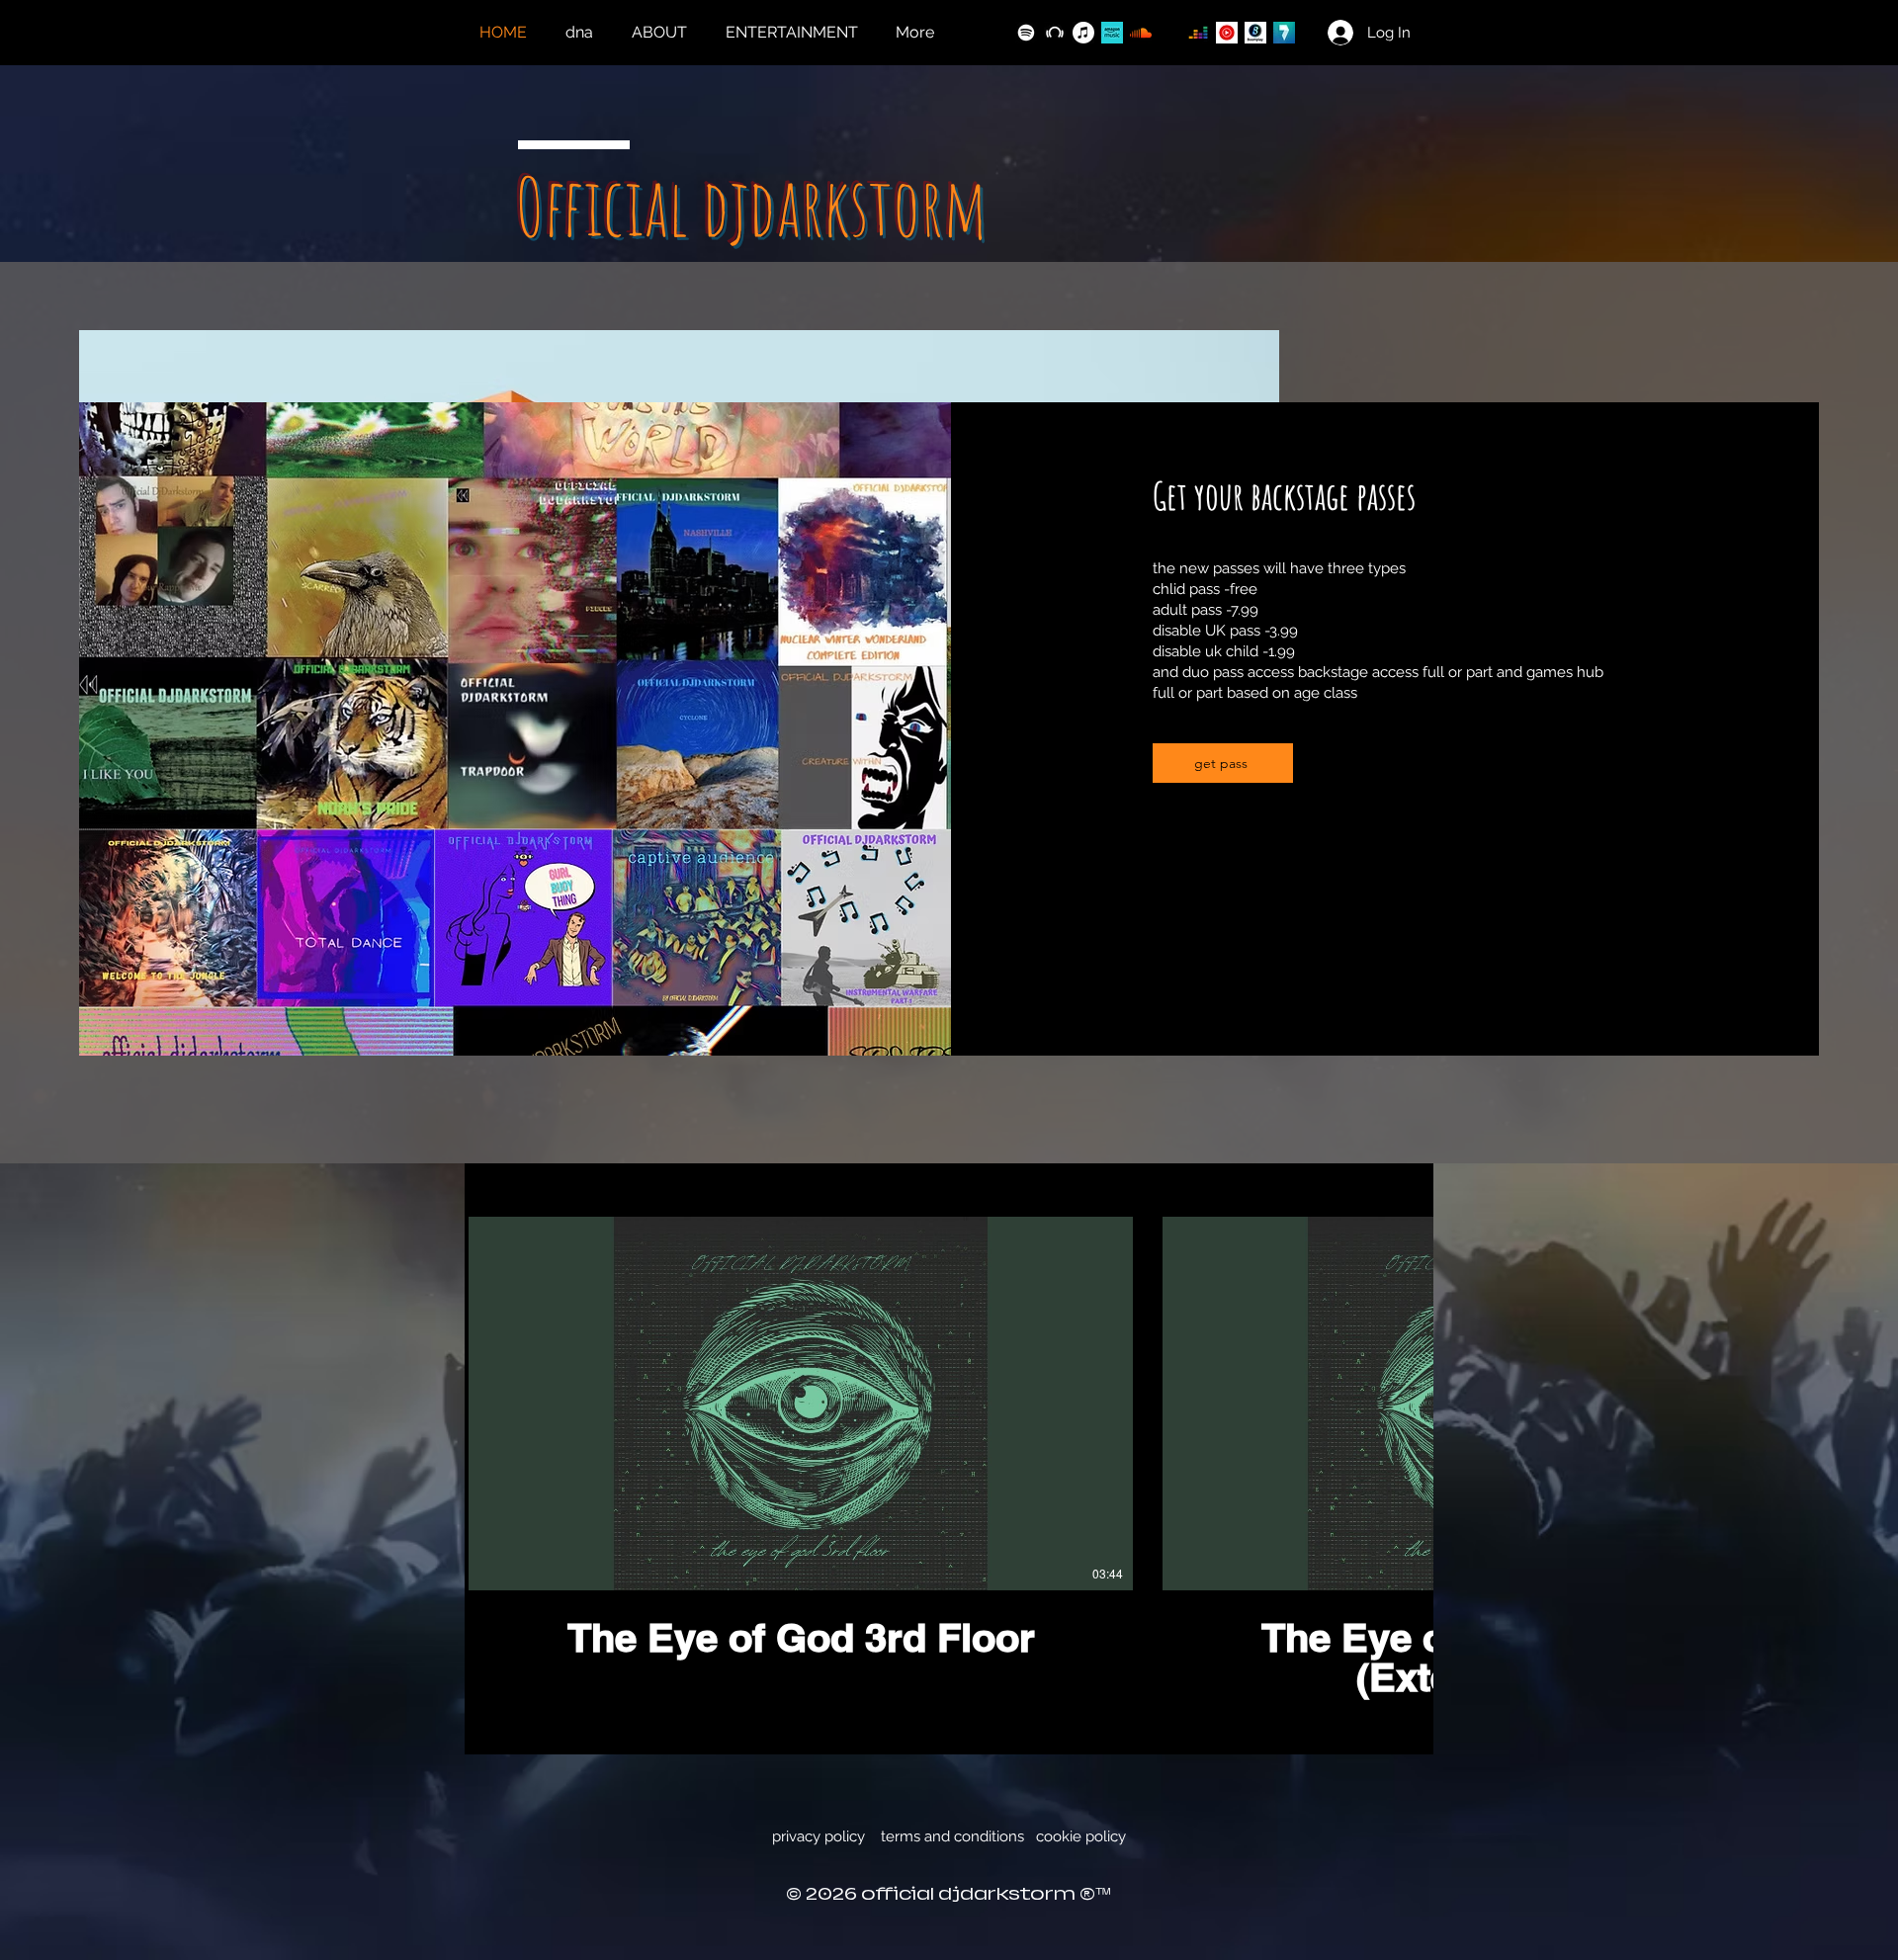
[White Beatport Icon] (1055, 33)
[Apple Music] (1083, 33)
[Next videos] (1406, 1400)
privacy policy (819, 1836)
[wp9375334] (1255, 33)
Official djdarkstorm (751, 206)
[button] (796, 33)
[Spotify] (1026, 33)
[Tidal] (1169, 33)
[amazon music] (1112, 33)
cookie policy (1081, 1836)
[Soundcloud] (1141, 33)
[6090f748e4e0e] (1227, 33)
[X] (997, 33)
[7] (1284, 33)
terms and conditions (952, 1836)
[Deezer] (1198, 33)
